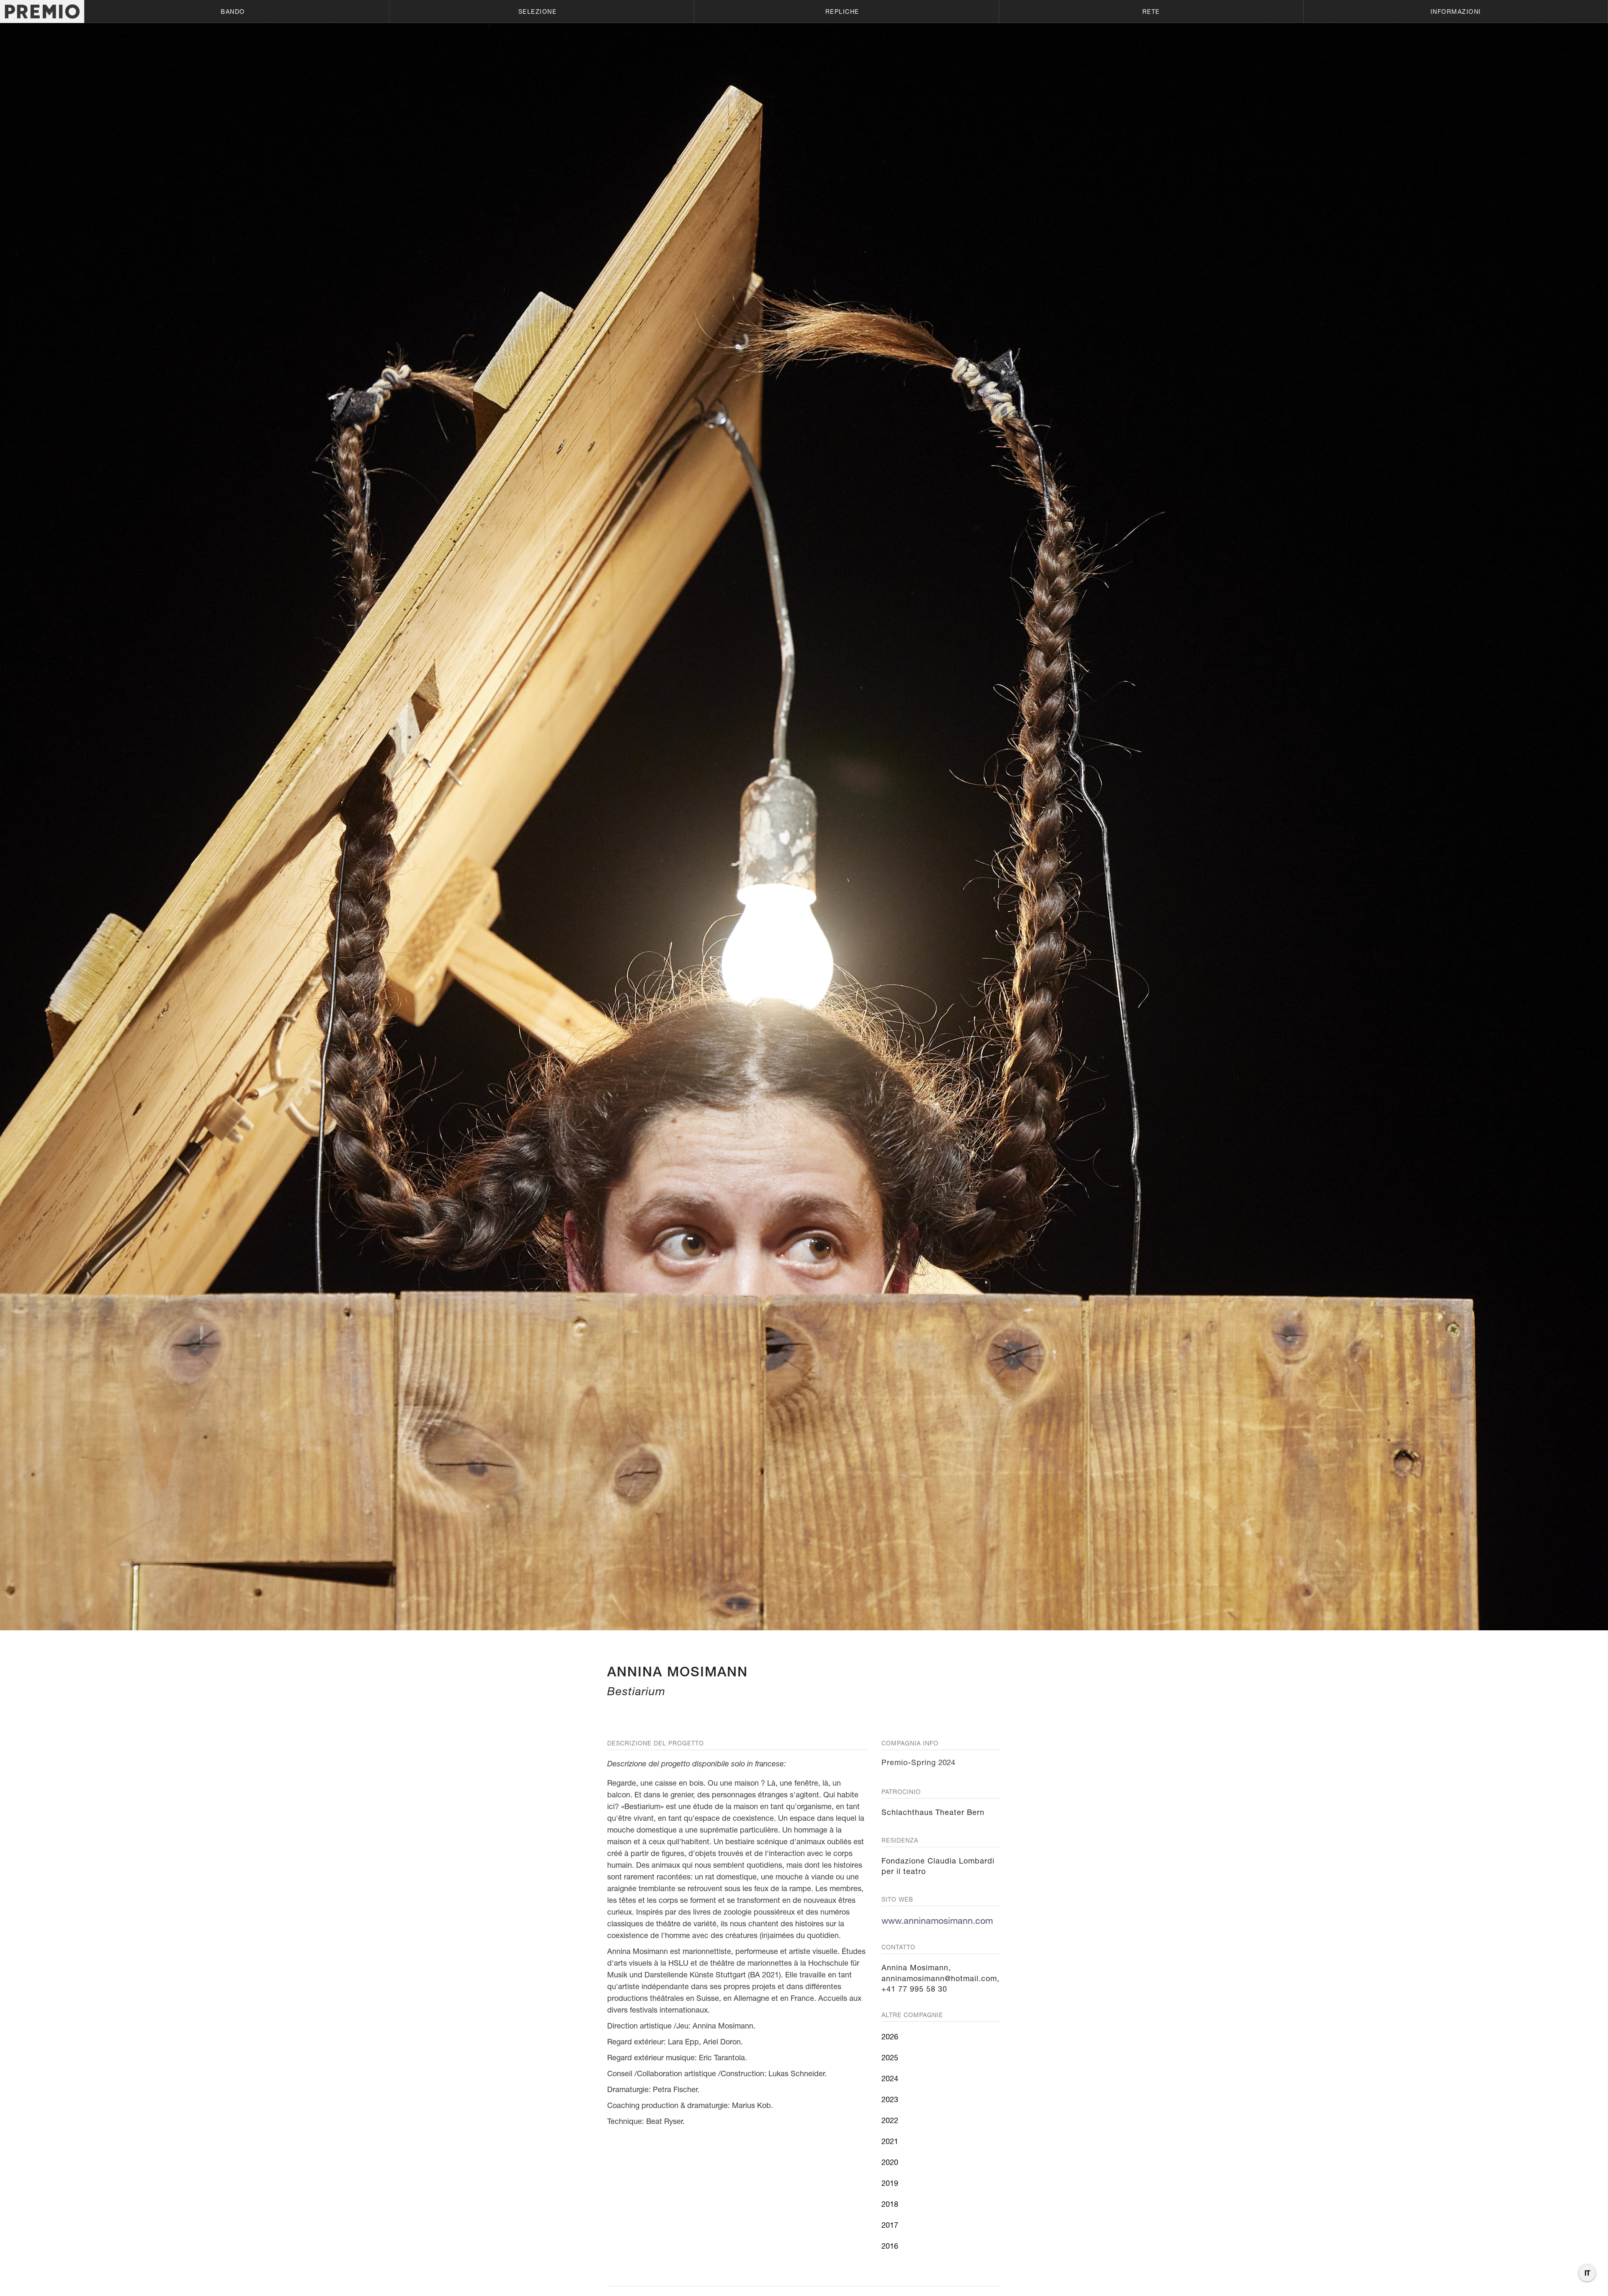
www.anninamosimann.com (937, 1920)
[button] (237, 12)
